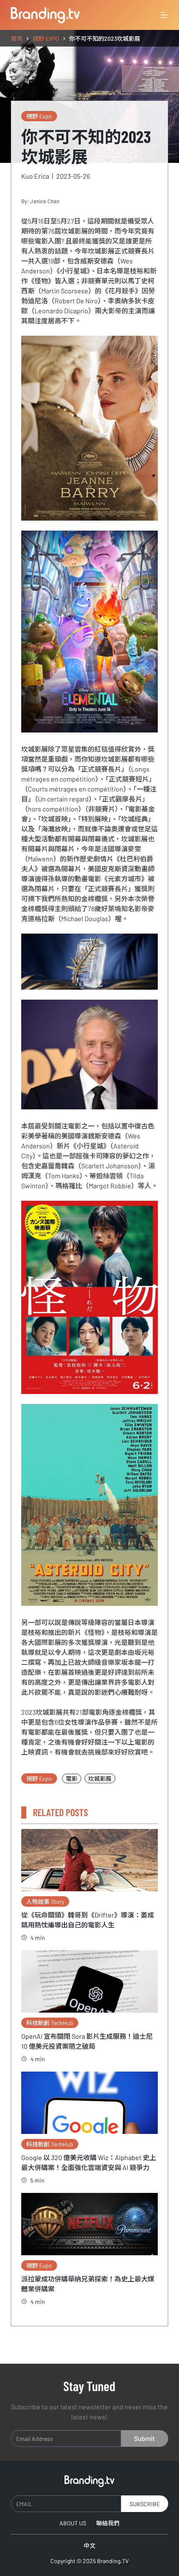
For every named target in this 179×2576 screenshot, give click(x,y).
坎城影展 (100, 1778)
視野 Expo (39, 116)
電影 (72, 1778)
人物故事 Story (45, 1901)
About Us (73, 2523)
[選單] (164, 15)
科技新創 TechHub (50, 2023)
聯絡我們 (108, 2523)
